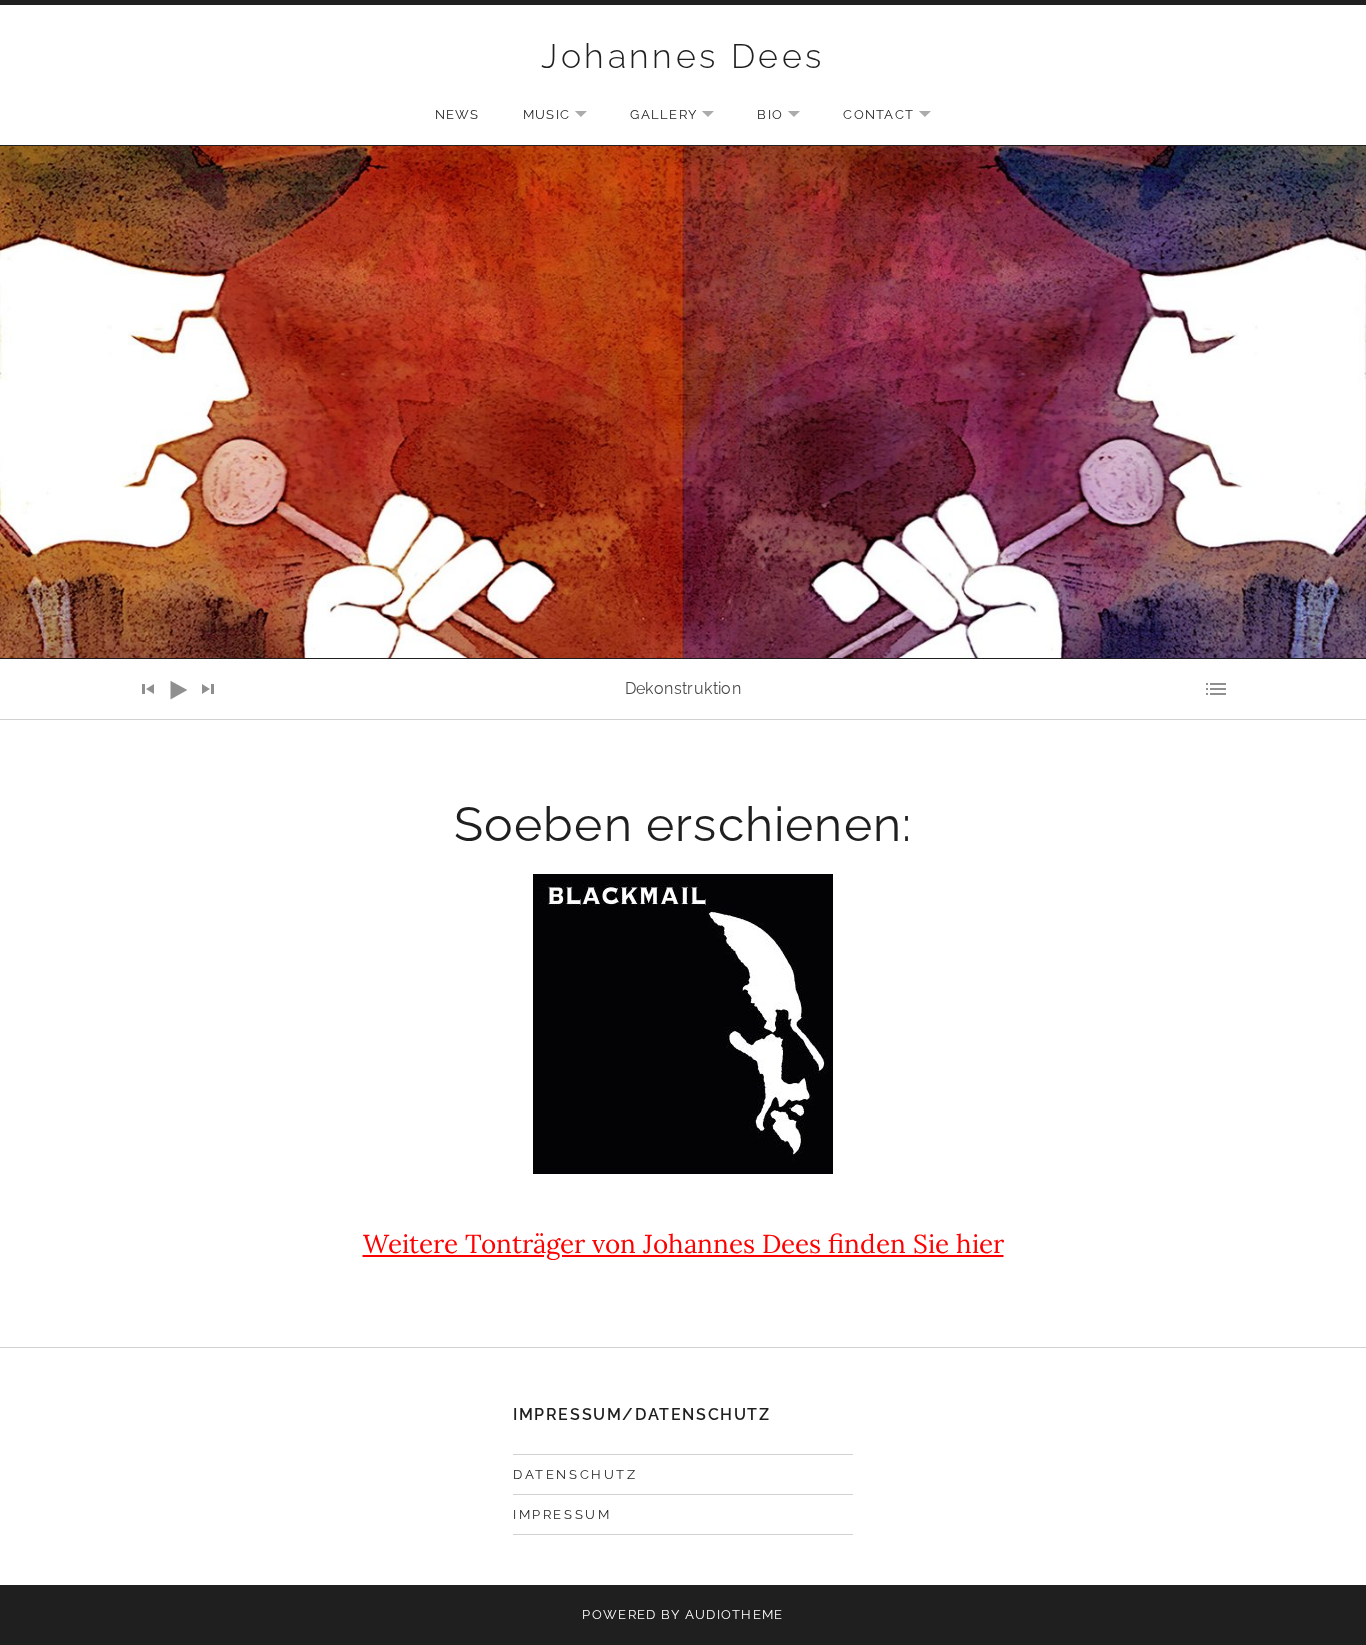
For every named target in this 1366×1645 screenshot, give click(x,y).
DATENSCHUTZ (575, 1474)
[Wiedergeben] (178, 690)
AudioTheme (734, 1614)
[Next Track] (208, 689)
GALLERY (682, 116)
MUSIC (565, 116)
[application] (683, 689)
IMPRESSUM (562, 1514)
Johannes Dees (682, 56)
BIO (788, 116)
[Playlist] (1218, 689)
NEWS (457, 114)
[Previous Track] (148, 689)
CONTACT (897, 116)
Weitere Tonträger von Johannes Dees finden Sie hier (683, 1243)
